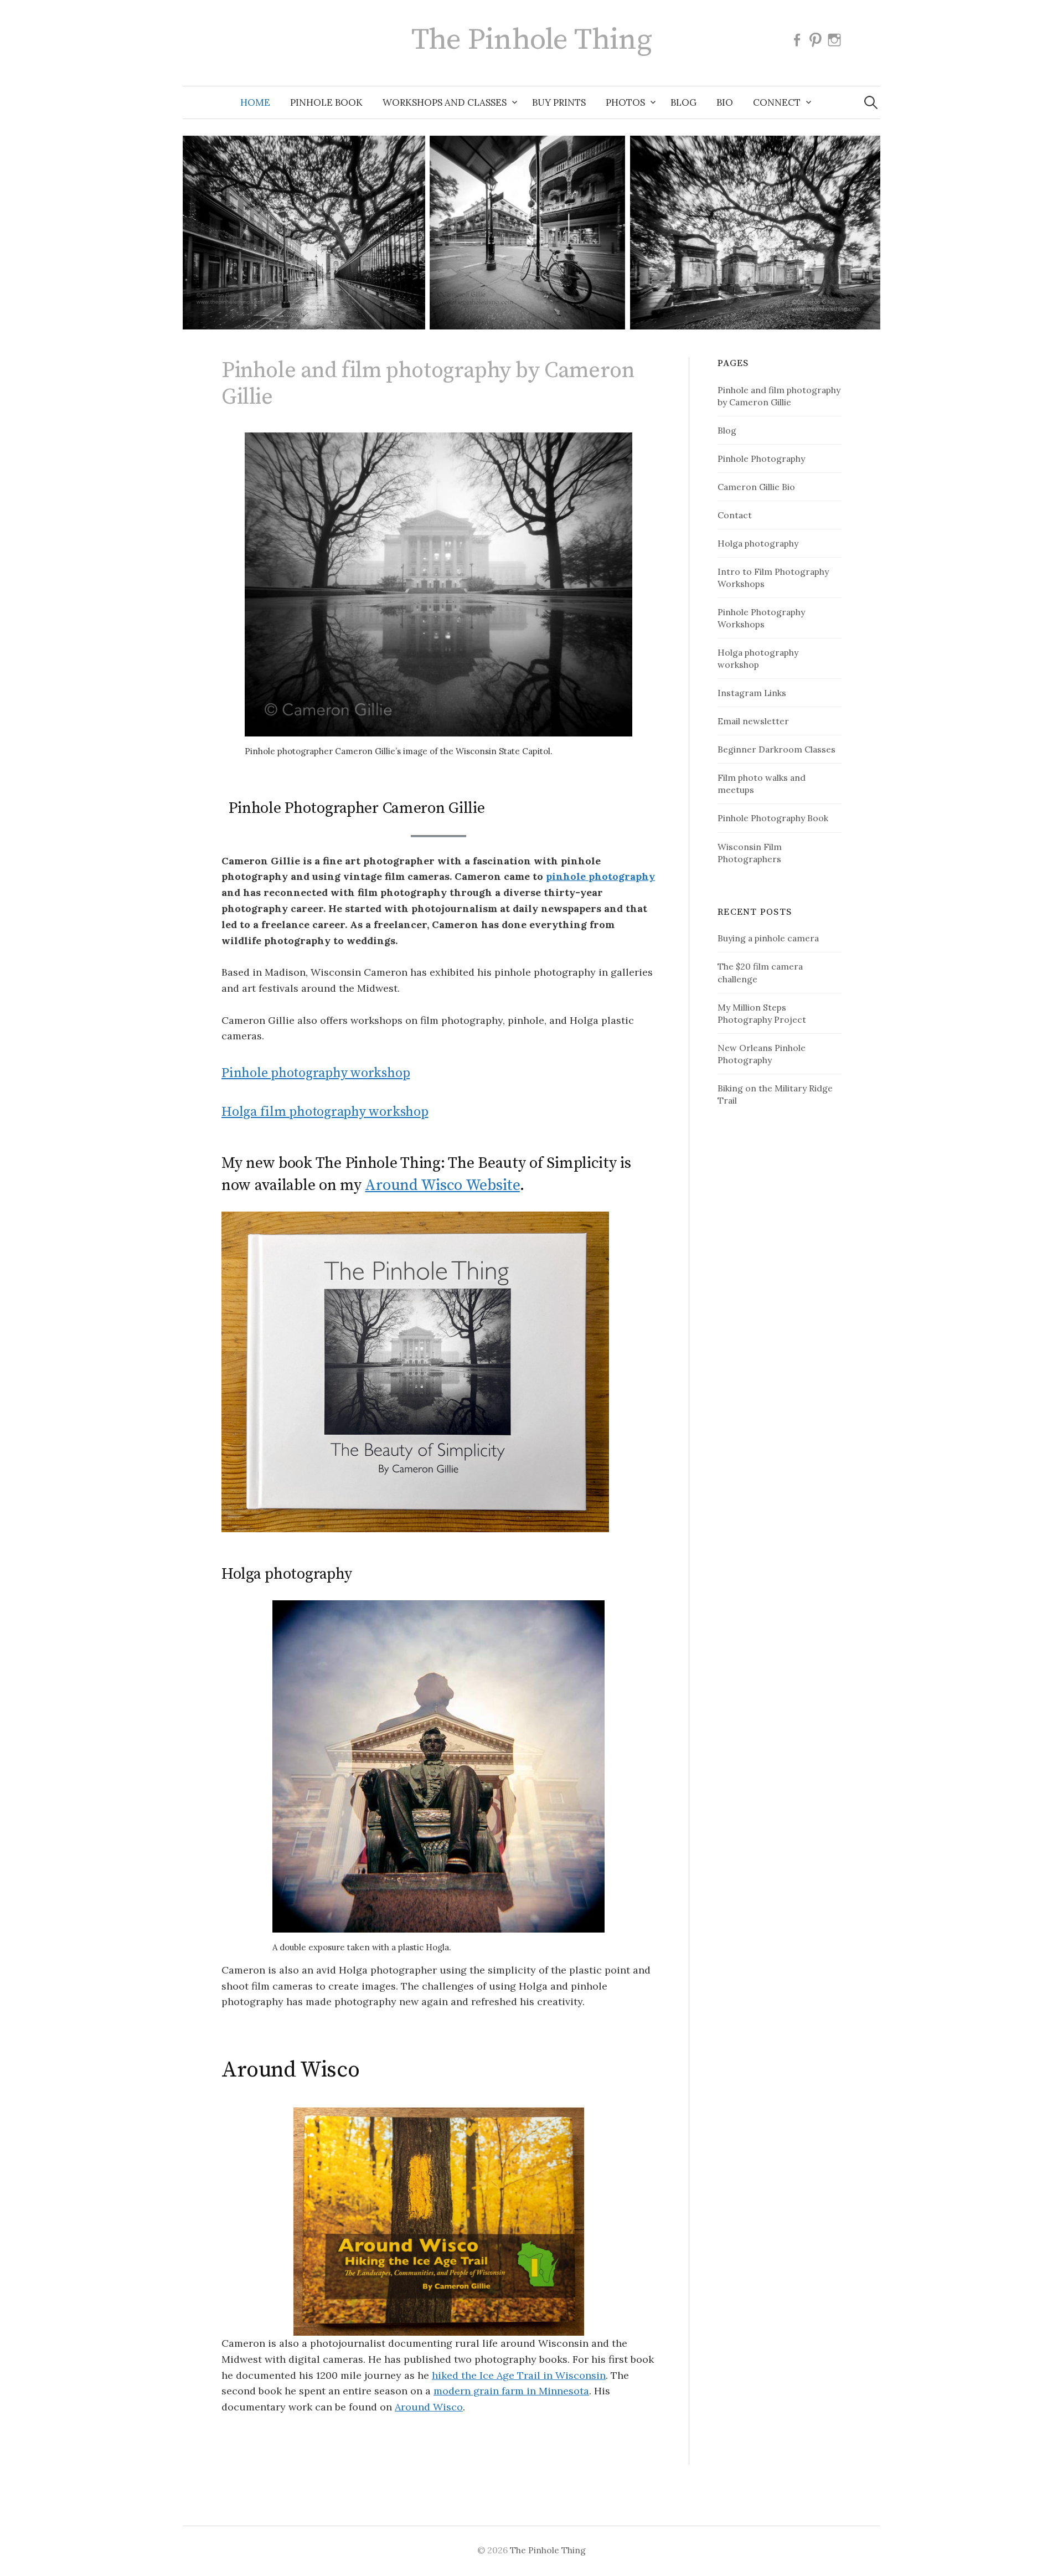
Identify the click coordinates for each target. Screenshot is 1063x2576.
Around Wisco (429, 2407)
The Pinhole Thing (532, 40)
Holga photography (758, 543)
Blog (683, 102)
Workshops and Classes (445, 102)
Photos (625, 102)
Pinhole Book (326, 102)
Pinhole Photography (761, 458)
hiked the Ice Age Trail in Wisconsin (519, 2375)
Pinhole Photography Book (773, 818)
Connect (777, 102)
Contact (735, 515)
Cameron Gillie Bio (756, 487)
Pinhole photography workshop (316, 1073)
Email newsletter (753, 721)
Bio (725, 102)
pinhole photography (600, 876)
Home (255, 102)
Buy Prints (559, 102)
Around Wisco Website (442, 1185)
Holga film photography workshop (325, 1112)
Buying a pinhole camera (768, 938)
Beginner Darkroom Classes (776, 749)
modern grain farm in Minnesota (511, 2391)
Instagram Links (752, 693)
